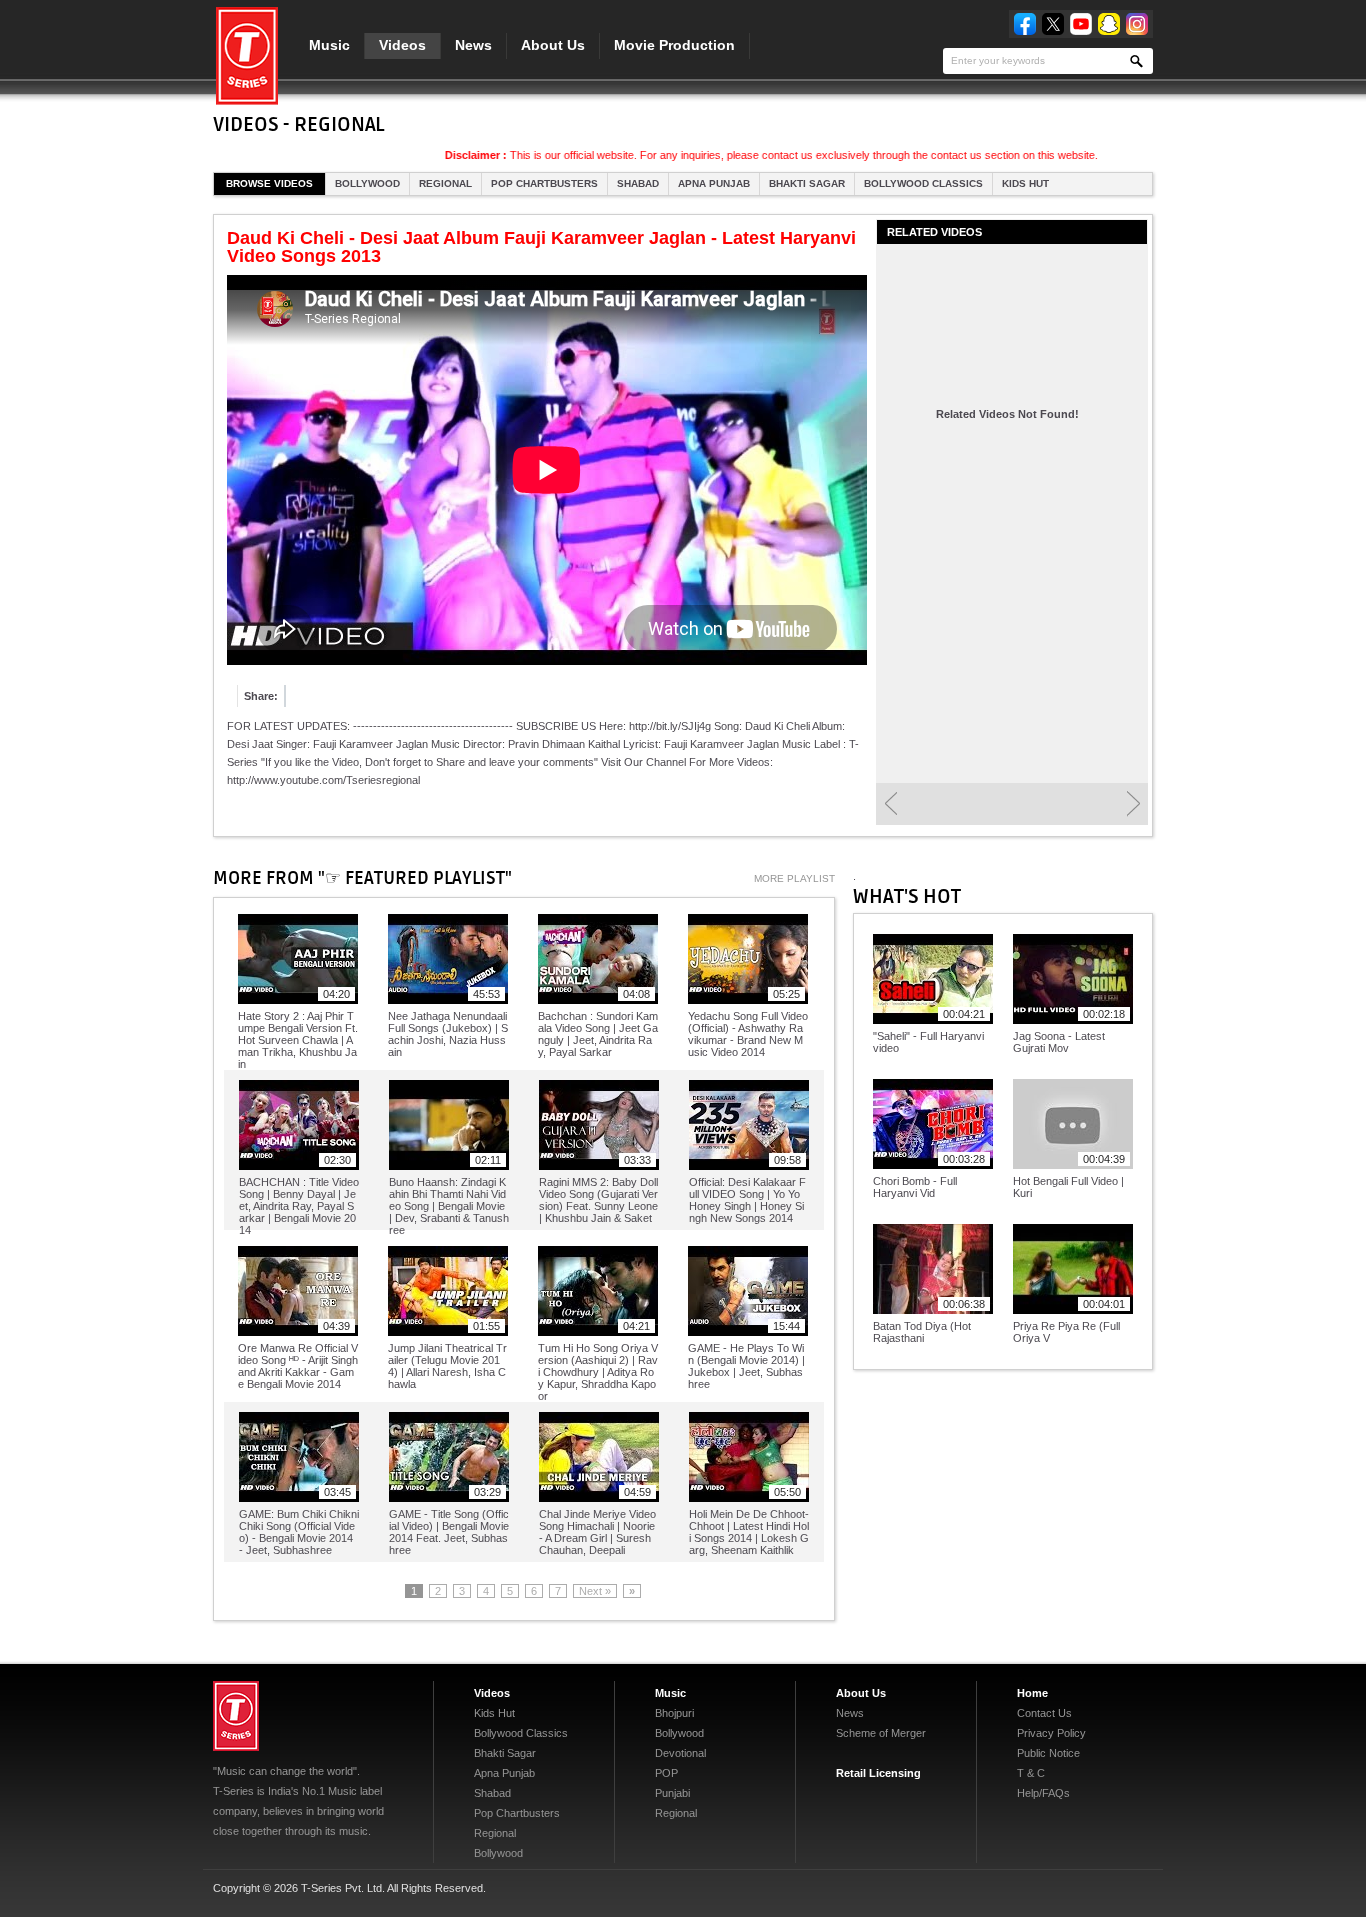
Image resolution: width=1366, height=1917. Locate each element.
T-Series (236, 1716)
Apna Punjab (714, 183)
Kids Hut (1025, 183)
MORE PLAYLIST (794, 878)
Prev (890, 804)
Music (329, 45)
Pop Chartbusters (544, 183)
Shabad (638, 183)
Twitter (1053, 24)
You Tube (1081, 24)
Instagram (1137, 24)
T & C (1031, 1773)
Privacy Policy (1051, 1733)
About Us (553, 45)
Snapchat (1109, 24)
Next (1133, 804)
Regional (445, 183)
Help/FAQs (1043, 1793)
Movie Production (674, 45)
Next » (595, 1591)
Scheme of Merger (881, 1733)
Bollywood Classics (923, 183)
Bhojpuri (674, 1713)
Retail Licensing (878, 1773)
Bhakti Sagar (807, 183)
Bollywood (367, 183)
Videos (402, 45)
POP (666, 1773)
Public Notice (1048, 1753)
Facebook (1025, 24)
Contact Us (1044, 1713)
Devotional (680, 1753)
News (473, 45)
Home (1032, 1693)
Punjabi (672, 1793)
